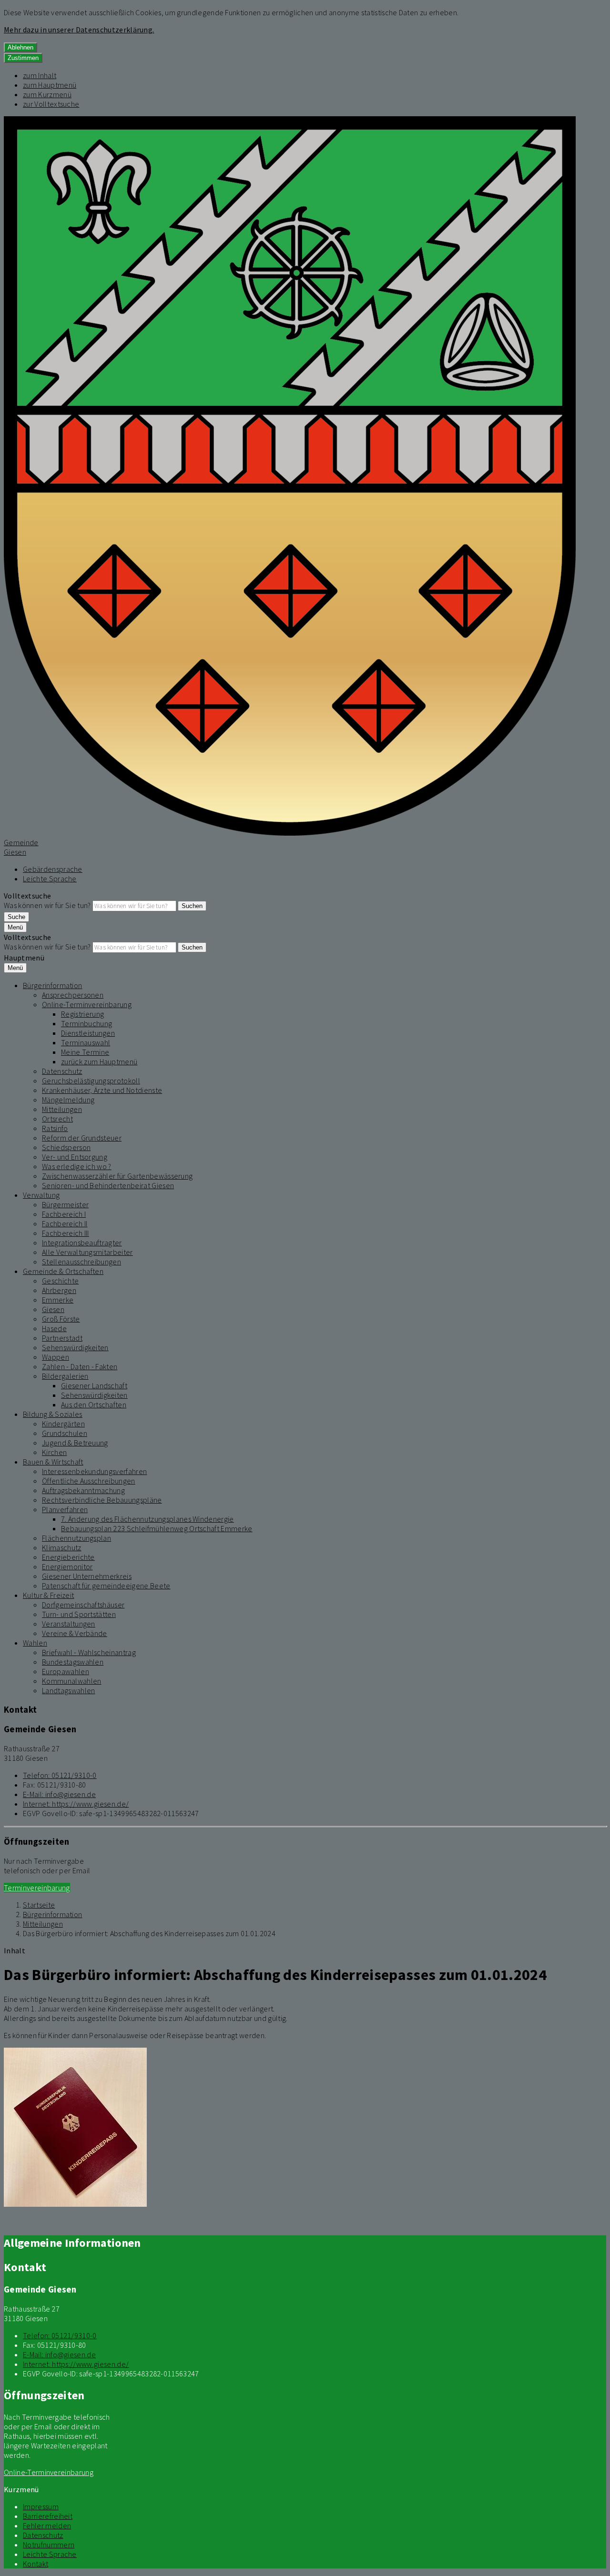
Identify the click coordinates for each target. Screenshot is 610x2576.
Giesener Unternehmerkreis (87, 1576)
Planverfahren (65, 1509)
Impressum (41, 2506)
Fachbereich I (64, 1214)
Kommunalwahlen (71, 1681)
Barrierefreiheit (48, 2516)
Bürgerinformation (52, 985)
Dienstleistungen (88, 1033)
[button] (75, 2128)
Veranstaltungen (69, 1624)
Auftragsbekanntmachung (83, 1490)
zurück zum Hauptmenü (99, 1061)
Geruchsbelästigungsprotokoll (91, 1081)
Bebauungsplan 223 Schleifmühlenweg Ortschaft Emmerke (157, 1528)
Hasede (54, 1328)
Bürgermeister (65, 1204)
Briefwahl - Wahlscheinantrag (89, 1652)
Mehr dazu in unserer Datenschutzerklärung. (79, 30)
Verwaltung (41, 1195)
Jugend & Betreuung (75, 1443)
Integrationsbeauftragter (82, 1243)
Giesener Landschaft (94, 1385)
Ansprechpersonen (73, 995)
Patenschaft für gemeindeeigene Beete (106, 1586)
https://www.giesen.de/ (76, 1804)
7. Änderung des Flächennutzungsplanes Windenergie (147, 1519)
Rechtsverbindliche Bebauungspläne (102, 1500)
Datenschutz (62, 1071)
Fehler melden (47, 2525)
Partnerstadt (62, 1338)
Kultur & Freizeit (48, 1595)
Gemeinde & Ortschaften (63, 1271)
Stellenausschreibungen (81, 1262)
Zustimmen (23, 58)
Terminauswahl (86, 1042)
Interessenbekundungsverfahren (94, 1471)
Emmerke (58, 1300)
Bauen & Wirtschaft (53, 1462)
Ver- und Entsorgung (75, 1157)
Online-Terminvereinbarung (87, 1004)
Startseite (39, 1905)
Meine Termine (85, 1052)
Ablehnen (20, 47)
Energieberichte (68, 1557)
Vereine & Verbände (75, 1633)
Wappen (56, 1357)
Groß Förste (61, 1319)
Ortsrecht (57, 1119)
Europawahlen (66, 1671)
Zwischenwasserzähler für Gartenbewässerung (117, 1176)
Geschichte (60, 1281)
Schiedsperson (66, 1147)
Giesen (53, 1309)
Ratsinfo (55, 1128)
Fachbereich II (65, 1223)
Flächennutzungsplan (76, 1538)
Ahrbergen (59, 1290)
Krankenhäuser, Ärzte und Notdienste (102, 1090)
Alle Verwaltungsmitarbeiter (87, 1252)
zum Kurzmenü (47, 94)
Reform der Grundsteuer (82, 1138)
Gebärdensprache (53, 869)
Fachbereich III (66, 1233)
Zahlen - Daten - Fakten (80, 1366)
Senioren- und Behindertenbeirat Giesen (108, 1185)
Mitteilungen (62, 1109)
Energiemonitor (67, 1566)
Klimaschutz (62, 1547)
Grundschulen (65, 1433)
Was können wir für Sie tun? (47, 905)
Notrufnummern (49, 2545)
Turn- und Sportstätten (79, 1614)
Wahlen (35, 1643)
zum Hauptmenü (50, 85)
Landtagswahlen (68, 1690)
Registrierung (82, 1014)
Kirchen (54, 1452)
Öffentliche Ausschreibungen (89, 1481)
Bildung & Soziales (53, 1414)
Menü (15, 927)
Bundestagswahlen (73, 1662)
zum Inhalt (40, 75)
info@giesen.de (59, 1794)
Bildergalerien (65, 1376)
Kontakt (36, 2564)
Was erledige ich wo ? (77, 1166)
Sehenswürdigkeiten (75, 1347)
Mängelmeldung (68, 1100)
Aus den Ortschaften (94, 1404)
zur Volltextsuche (51, 104)
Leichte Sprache (50, 879)
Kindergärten (63, 1424)
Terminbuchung (86, 1023)
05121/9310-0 (60, 1775)
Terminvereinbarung (37, 1888)
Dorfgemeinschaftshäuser (83, 1605)
